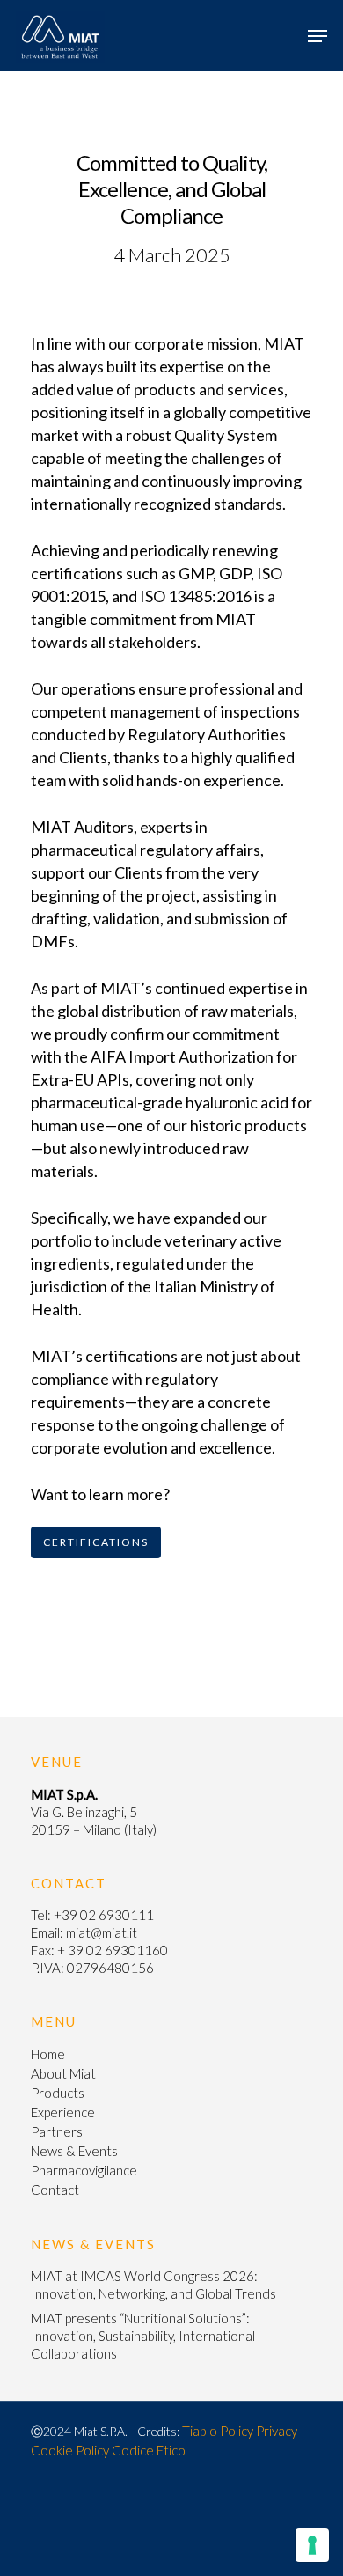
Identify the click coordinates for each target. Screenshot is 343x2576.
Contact (55, 2190)
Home (48, 2054)
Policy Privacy (259, 2431)
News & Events (74, 2151)
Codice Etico (149, 2450)
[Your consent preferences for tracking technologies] (312, 2545)
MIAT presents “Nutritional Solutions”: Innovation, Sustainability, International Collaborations (143, 2336)
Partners (57, 2131)
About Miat (63, 2073)
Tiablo (200, 2431)
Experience (63, 2112)
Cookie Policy (70, 2450)
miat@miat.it (102, 1932)
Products (58, 2093)
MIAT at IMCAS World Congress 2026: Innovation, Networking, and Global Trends (153, 2285)
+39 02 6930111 (104, 1915)
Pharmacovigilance (84, 2170)
